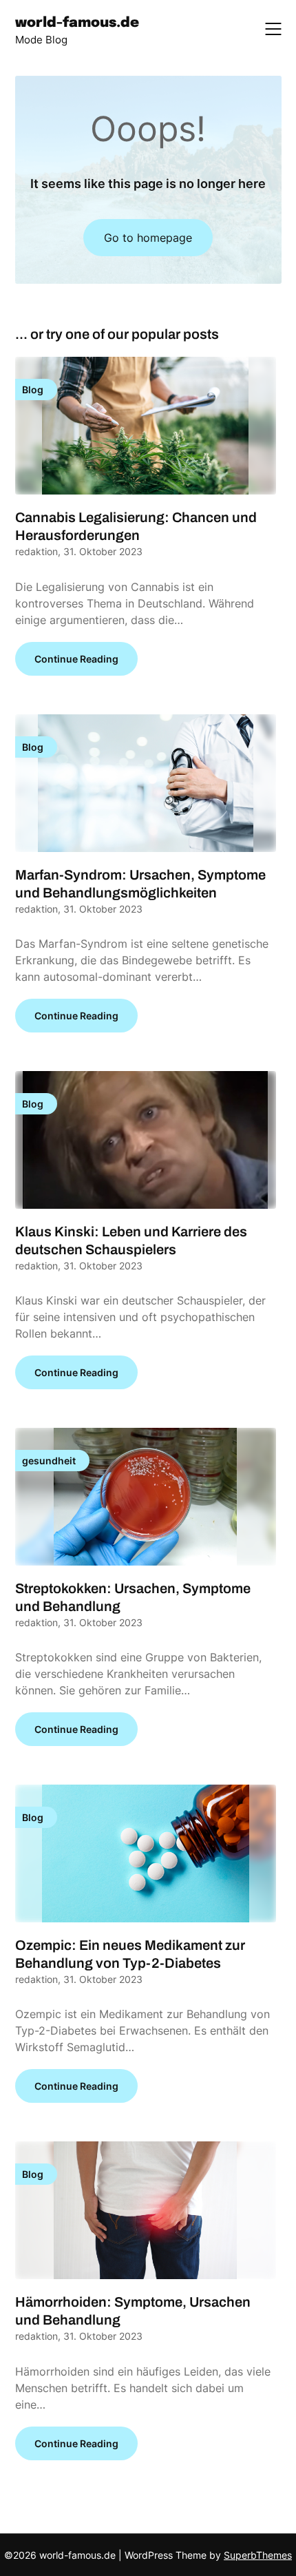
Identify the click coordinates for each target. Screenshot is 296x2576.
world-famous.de (77, 23)
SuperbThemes (258, 2555)
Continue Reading (76, 659)
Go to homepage (148, 238)
